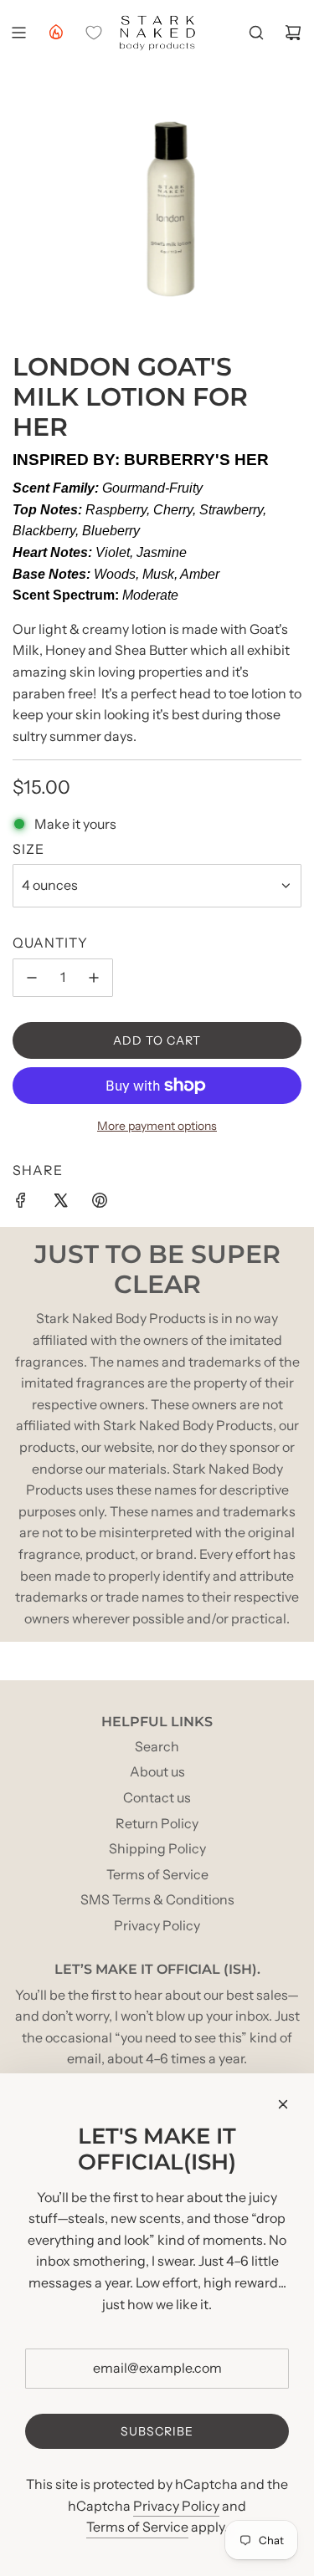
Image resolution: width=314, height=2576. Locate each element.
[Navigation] (18, 33)
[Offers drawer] (55, 31)
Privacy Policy (176, 2506)
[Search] (256, 33)
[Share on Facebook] (21, 1204)
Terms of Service (137, 2527)
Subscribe (157, 2431)
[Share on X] (60, 1204)
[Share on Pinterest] (100, 1204)
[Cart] (293, 33)
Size (28, 849)
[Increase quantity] (94, 978)
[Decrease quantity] (32, 978)
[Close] (283, 2104)
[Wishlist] (94, 33)
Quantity (50, 943)
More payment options (157, 1126)
